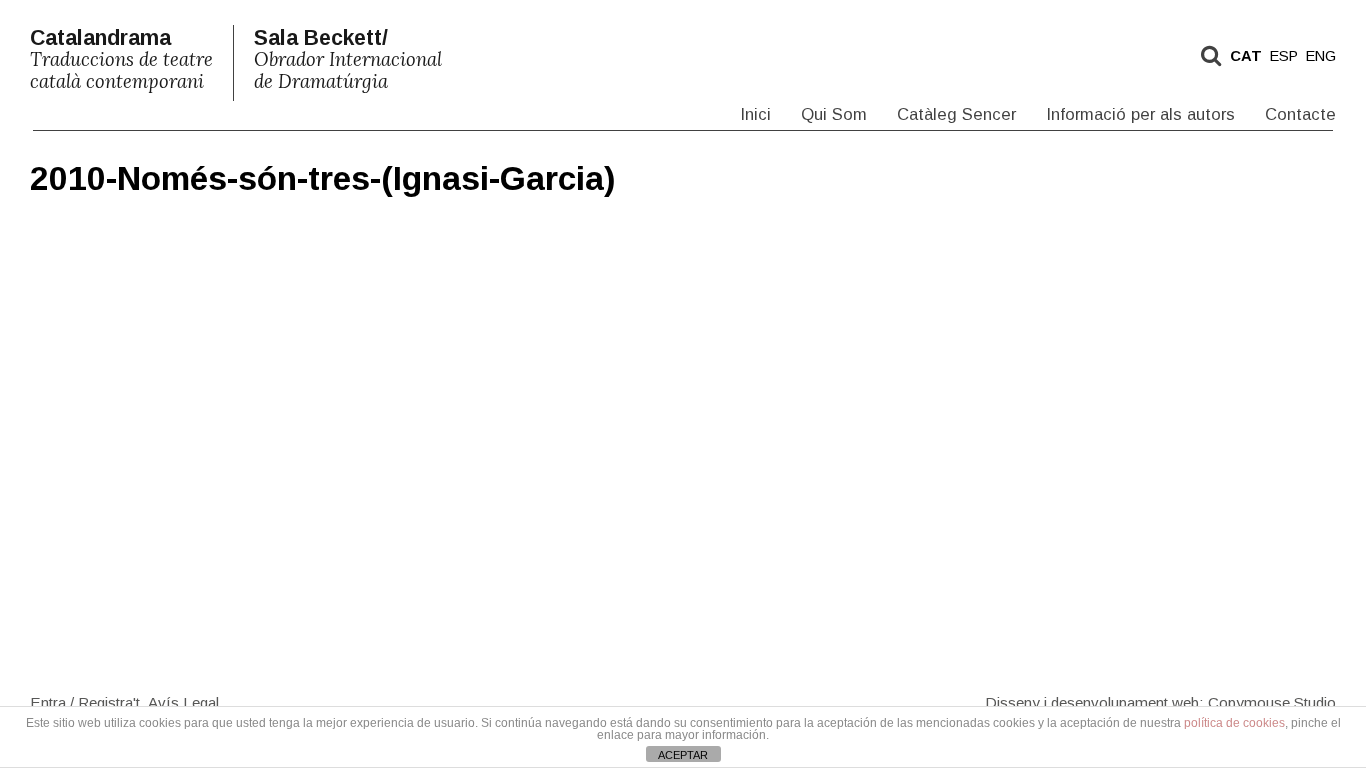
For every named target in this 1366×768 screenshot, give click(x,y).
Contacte (1300, 114)
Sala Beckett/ (348, 59)
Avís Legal (183, 701)
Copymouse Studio (1272, 701)
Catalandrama (121, 59)
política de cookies (1234, 723)
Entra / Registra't (85, 701)
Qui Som (834, 114)
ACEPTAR (683, 755)
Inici (755, 114)
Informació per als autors (1140, 114)
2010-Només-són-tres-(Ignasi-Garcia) (322, 178)
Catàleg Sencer (956, 114)
